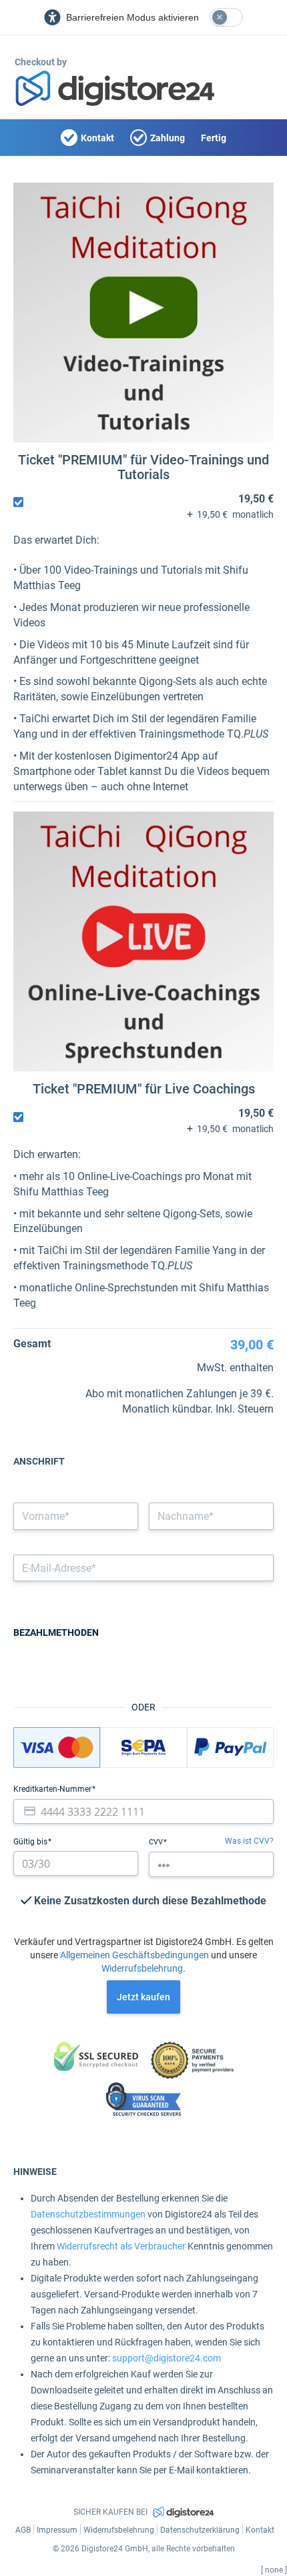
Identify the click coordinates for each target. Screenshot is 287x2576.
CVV (157, 1842)
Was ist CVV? (249, 1841)
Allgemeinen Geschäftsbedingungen (134, 1955)
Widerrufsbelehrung (142, 1968)
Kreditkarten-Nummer (53, 1789)
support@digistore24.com (167, 2358)
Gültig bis (31, 1842)
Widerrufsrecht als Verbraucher (121, 2246)
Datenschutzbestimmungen (88, 2214)
